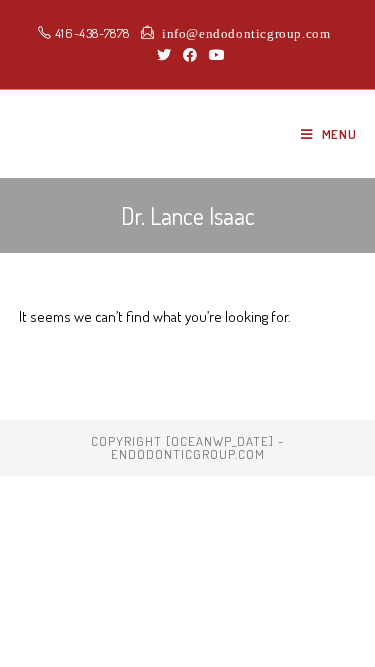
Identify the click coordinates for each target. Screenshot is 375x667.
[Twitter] (164, 55)
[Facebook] (190, 55)
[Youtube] (214, 55)
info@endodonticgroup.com (242, 32)
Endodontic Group (125, 133)
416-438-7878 (90, 33)
